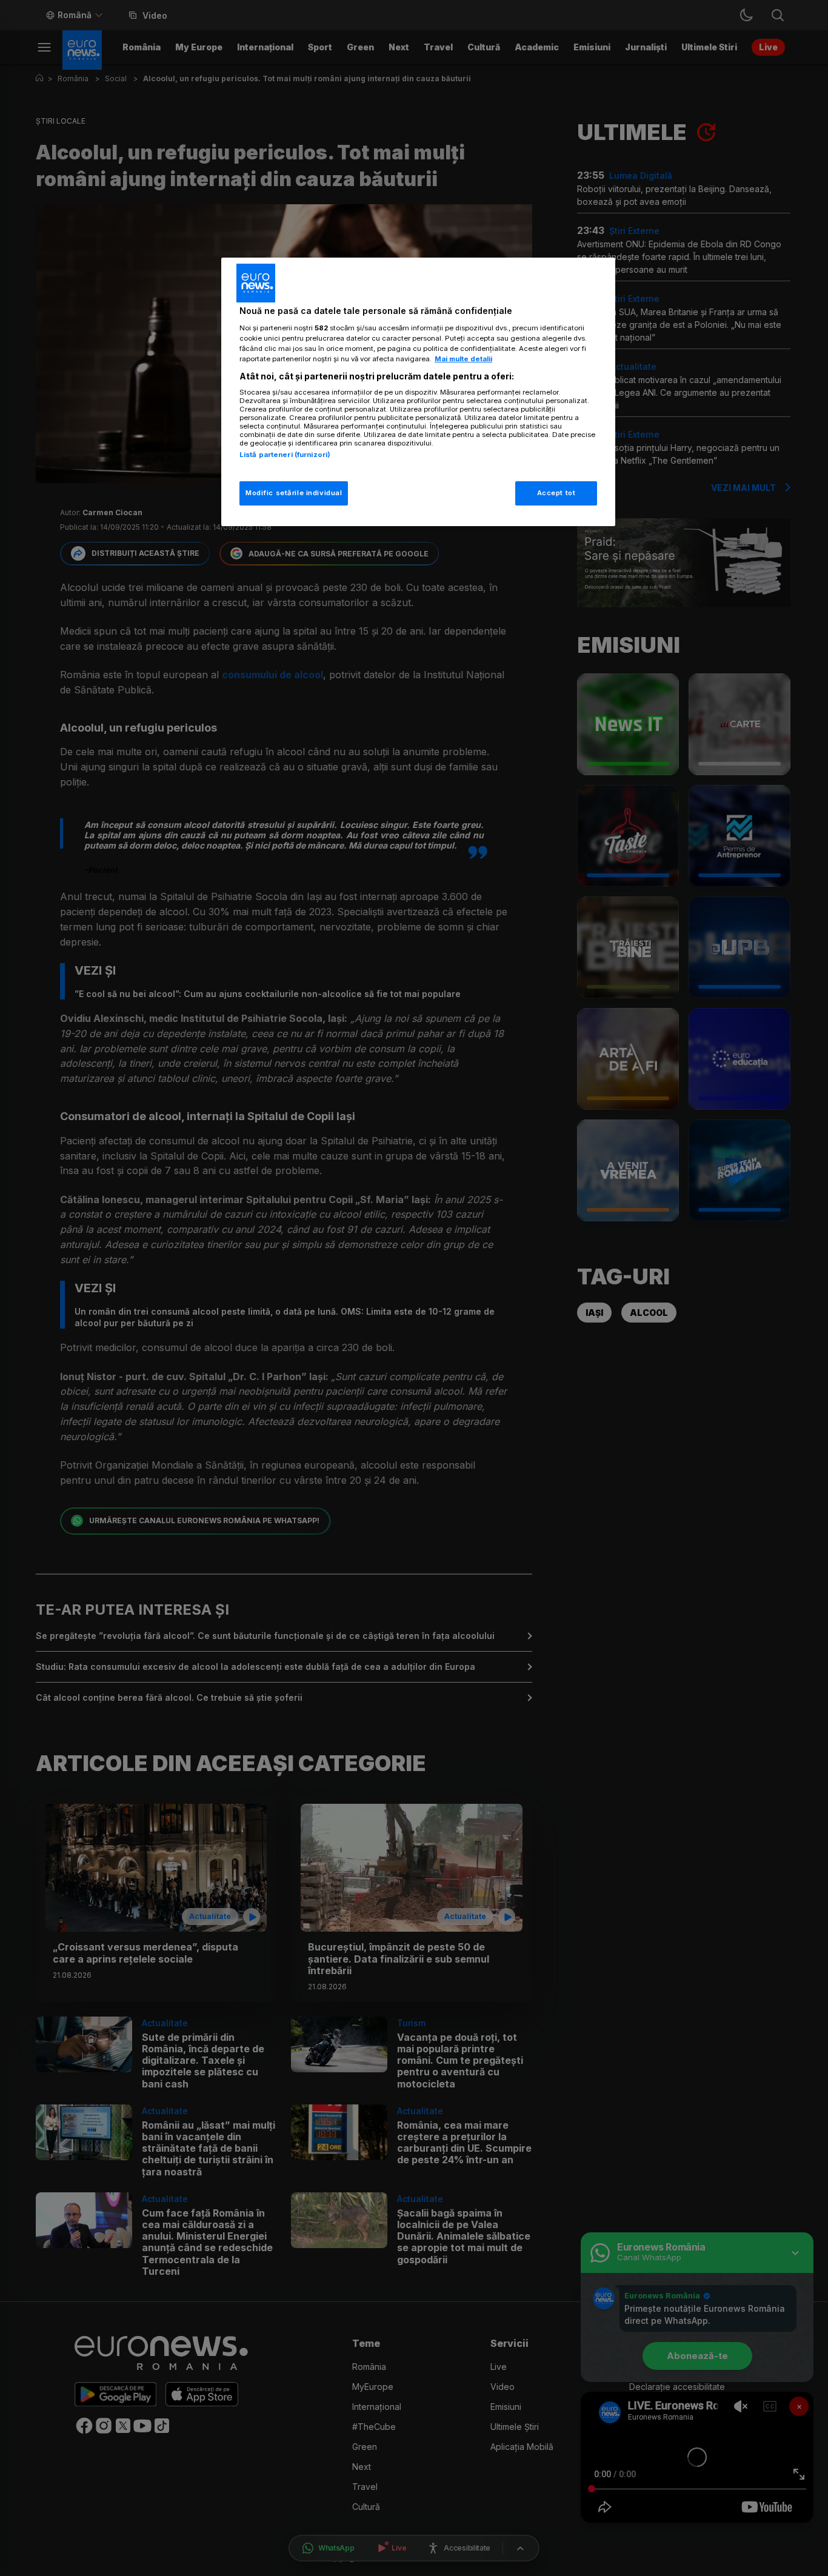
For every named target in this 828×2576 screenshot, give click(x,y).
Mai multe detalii (463, 359)
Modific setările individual (294, 493)
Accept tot (556, 493)
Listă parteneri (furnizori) (285, 455)
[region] (418, 392)
